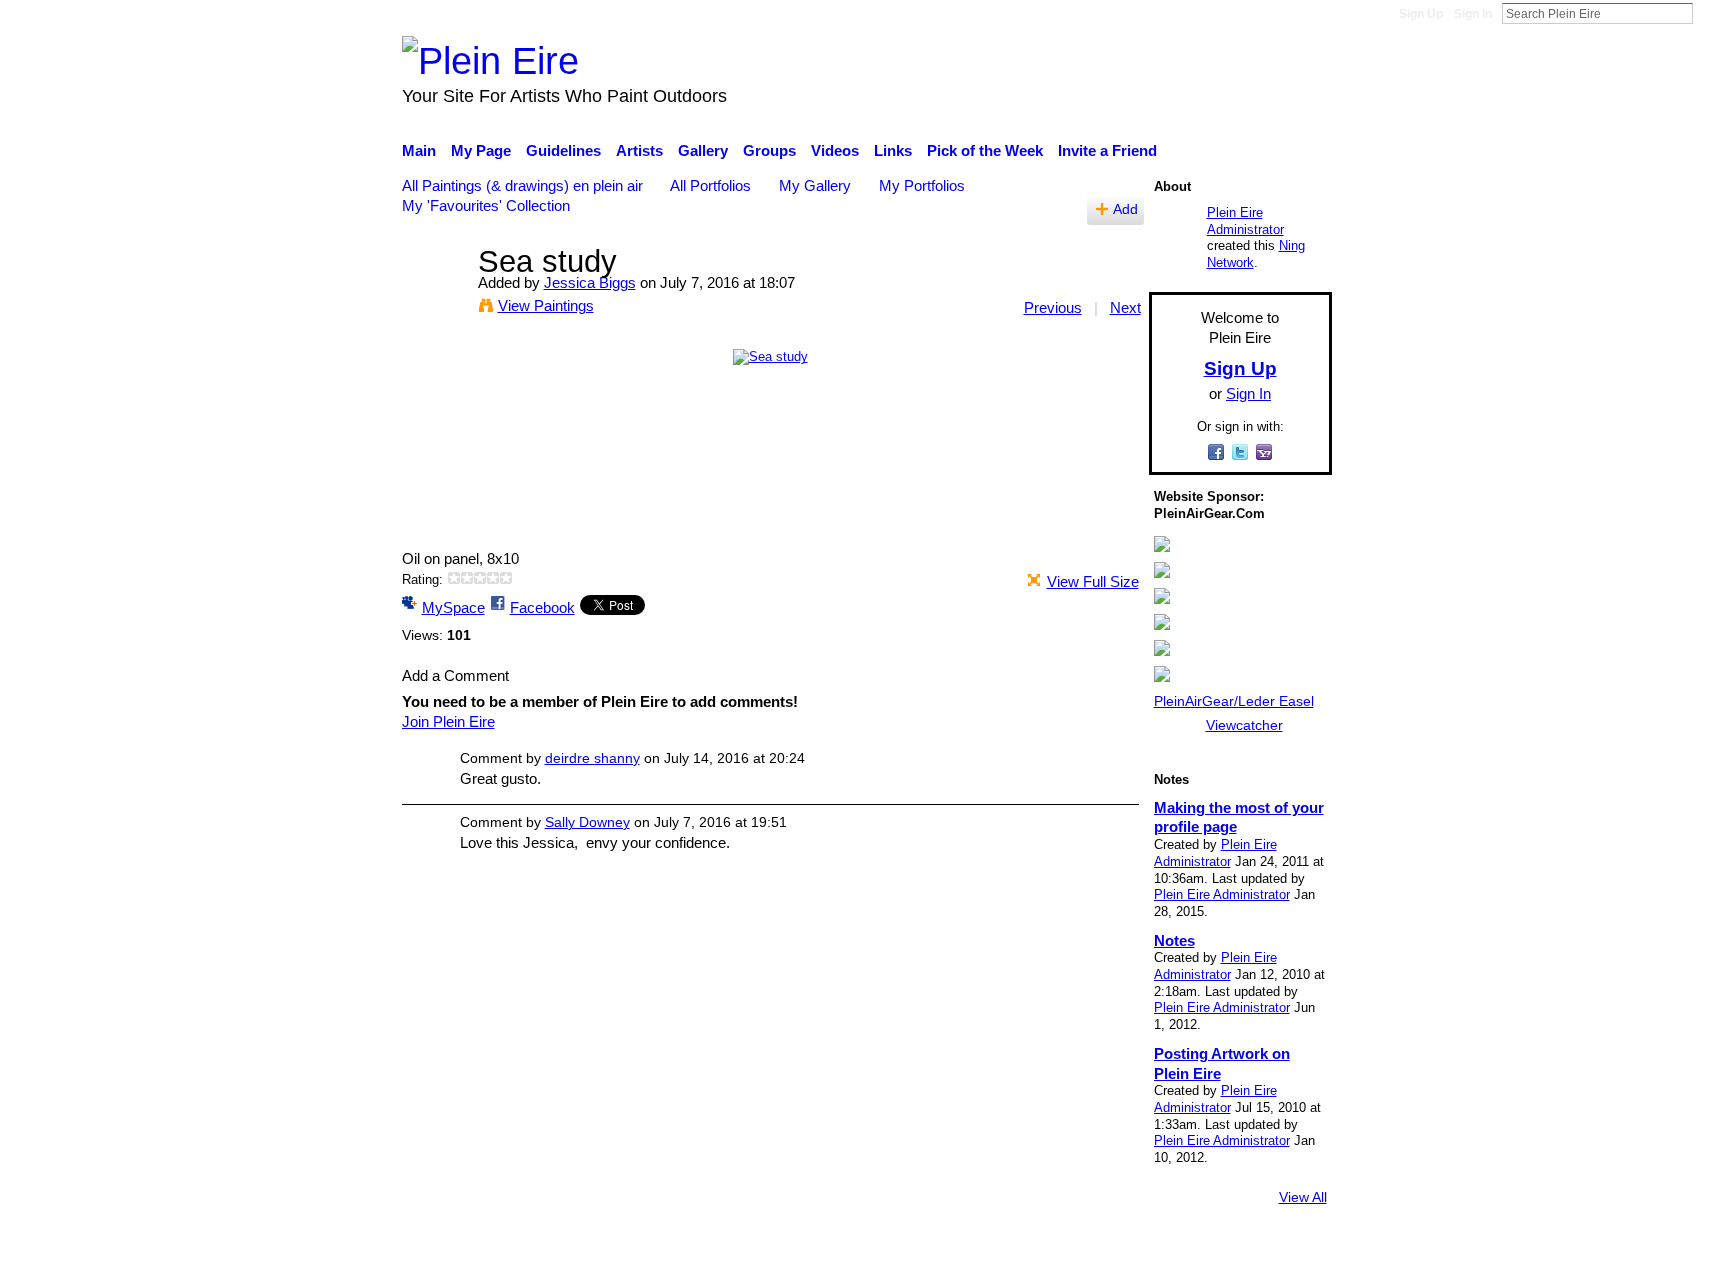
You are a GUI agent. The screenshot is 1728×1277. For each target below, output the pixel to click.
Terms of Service (1276, 1252)
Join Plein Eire (448, 721)
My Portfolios (922, 185)
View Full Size (1093, 581)
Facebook (542, 607)
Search (1709, 13)
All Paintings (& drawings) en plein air (522, 185)
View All (1303, 1197)
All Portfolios (710, 185)
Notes (1174, 940)
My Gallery (815, 185)
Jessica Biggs (590, 282)
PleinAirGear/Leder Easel (1234, 701)
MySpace (453, 607)
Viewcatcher (1244, 725)
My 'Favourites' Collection (486, 205)
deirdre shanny (592, 758)
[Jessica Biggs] (434, 298)
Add (1125, 209)
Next (1125, 307)
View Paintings (546, 305)
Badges (1052, 1252)
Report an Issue (1149, 1252)
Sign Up (1421, 14)
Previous (1053, 307)
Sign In (1473, 14)
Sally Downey (587, 822)
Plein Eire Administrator (1245, 221)
